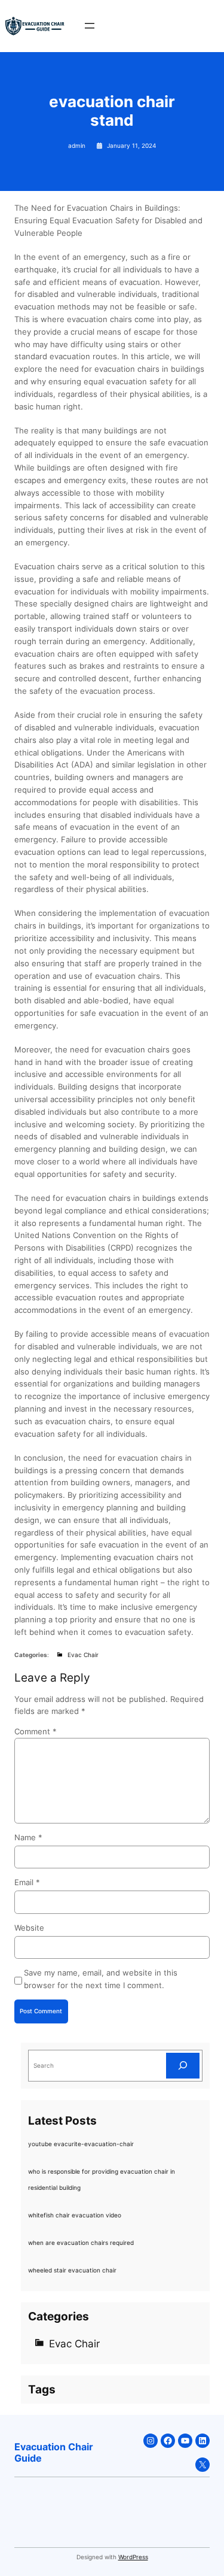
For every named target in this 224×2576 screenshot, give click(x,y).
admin (77, 145)
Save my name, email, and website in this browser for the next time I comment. (101, 1979)
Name (28, 1837)
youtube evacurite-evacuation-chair (81, 2144)
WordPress (133, 2557)
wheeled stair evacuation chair (72, 2270)
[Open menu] (90, 26)
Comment (36, 1731)
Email (27, 1882)
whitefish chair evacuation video (75, 2215)
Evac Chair (83, 1655)
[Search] (183, 2066)
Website (29, 1928)
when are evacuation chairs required (81, 2243)
